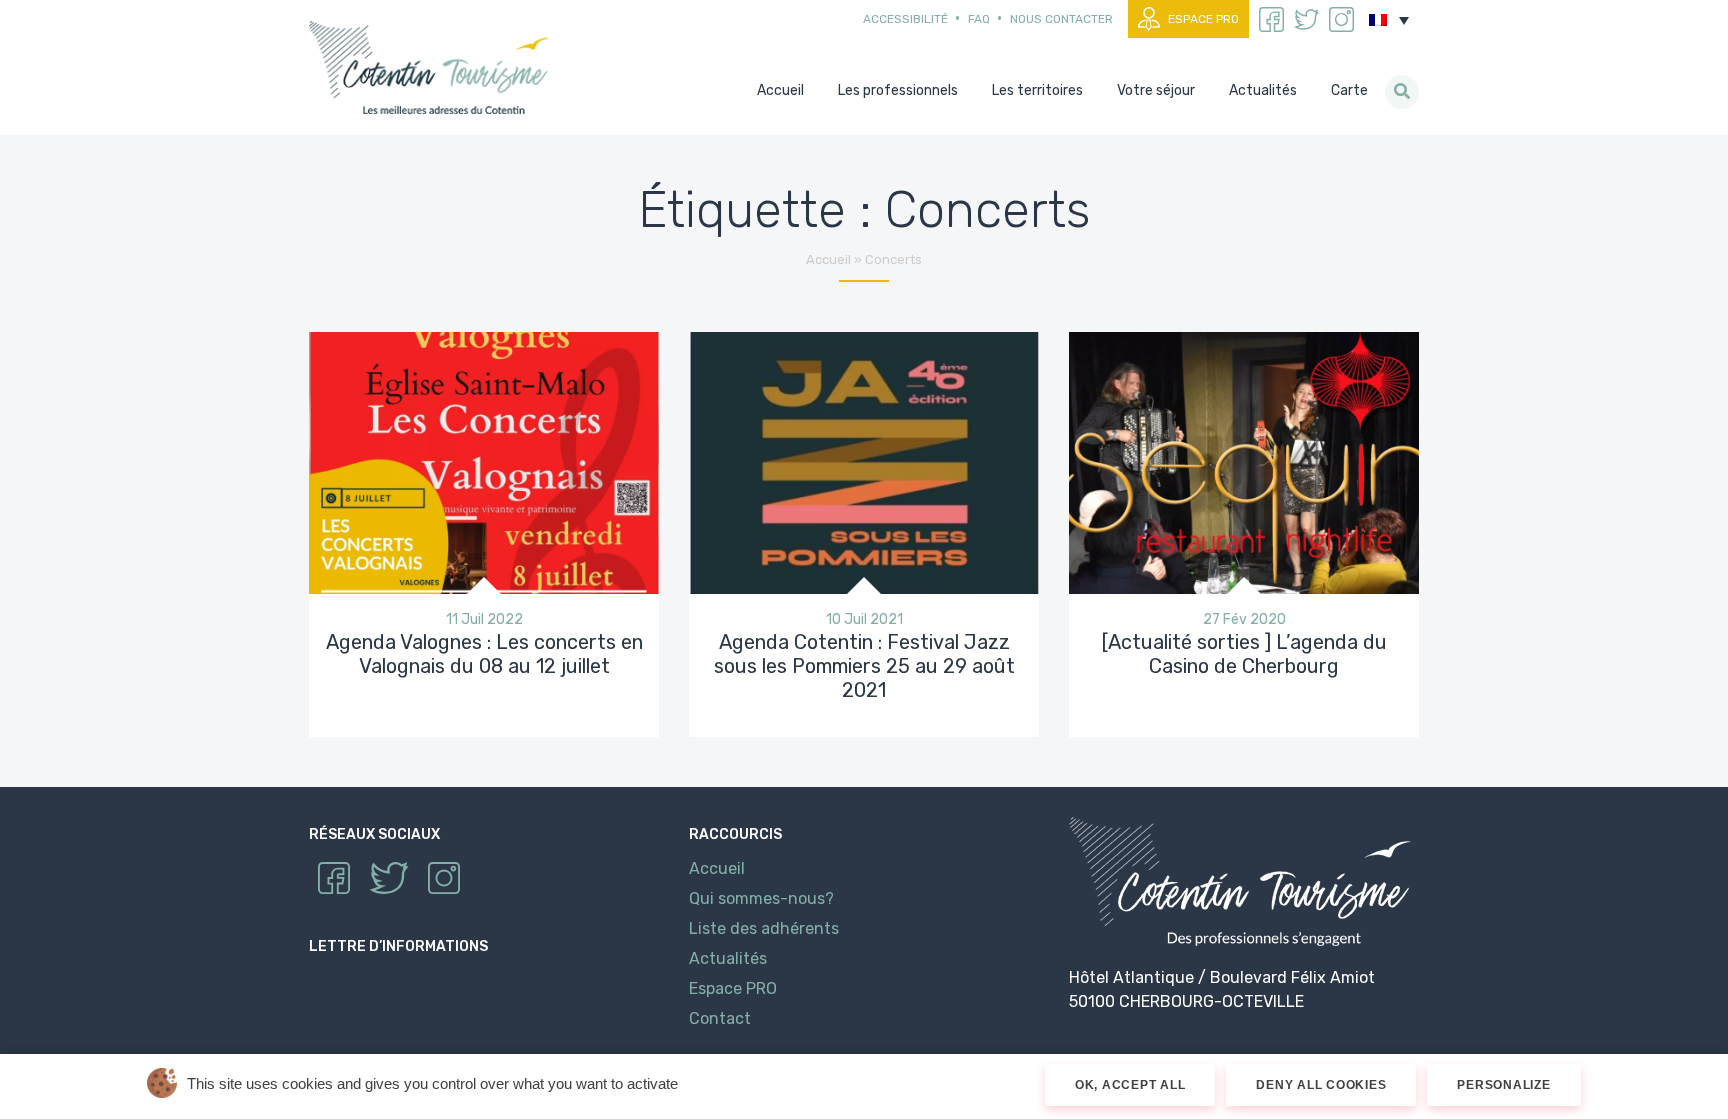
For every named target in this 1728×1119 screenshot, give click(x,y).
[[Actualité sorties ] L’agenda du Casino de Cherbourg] (1244, 461)
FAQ (979, 19)
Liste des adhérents (764, 928)
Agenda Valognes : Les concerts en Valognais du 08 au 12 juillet (484, 654)
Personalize (1503, 1085)
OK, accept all (1130, 1085)
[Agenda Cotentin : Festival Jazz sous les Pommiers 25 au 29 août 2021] (864, 461)
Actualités (728, 958)
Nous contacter (1061, 19)
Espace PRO (1203, 19)
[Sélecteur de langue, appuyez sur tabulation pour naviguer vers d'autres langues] (1389, 20)
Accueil (828, 259)
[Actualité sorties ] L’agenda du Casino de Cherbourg (1244, 654)
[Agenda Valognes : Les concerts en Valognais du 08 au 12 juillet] (484, 461)
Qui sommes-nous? (761, 898)
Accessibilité (905, 19)
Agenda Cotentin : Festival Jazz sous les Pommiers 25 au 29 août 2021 (864, 666)
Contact (720, 1018)
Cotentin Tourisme (433, 67)
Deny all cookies (1321, 1085)
